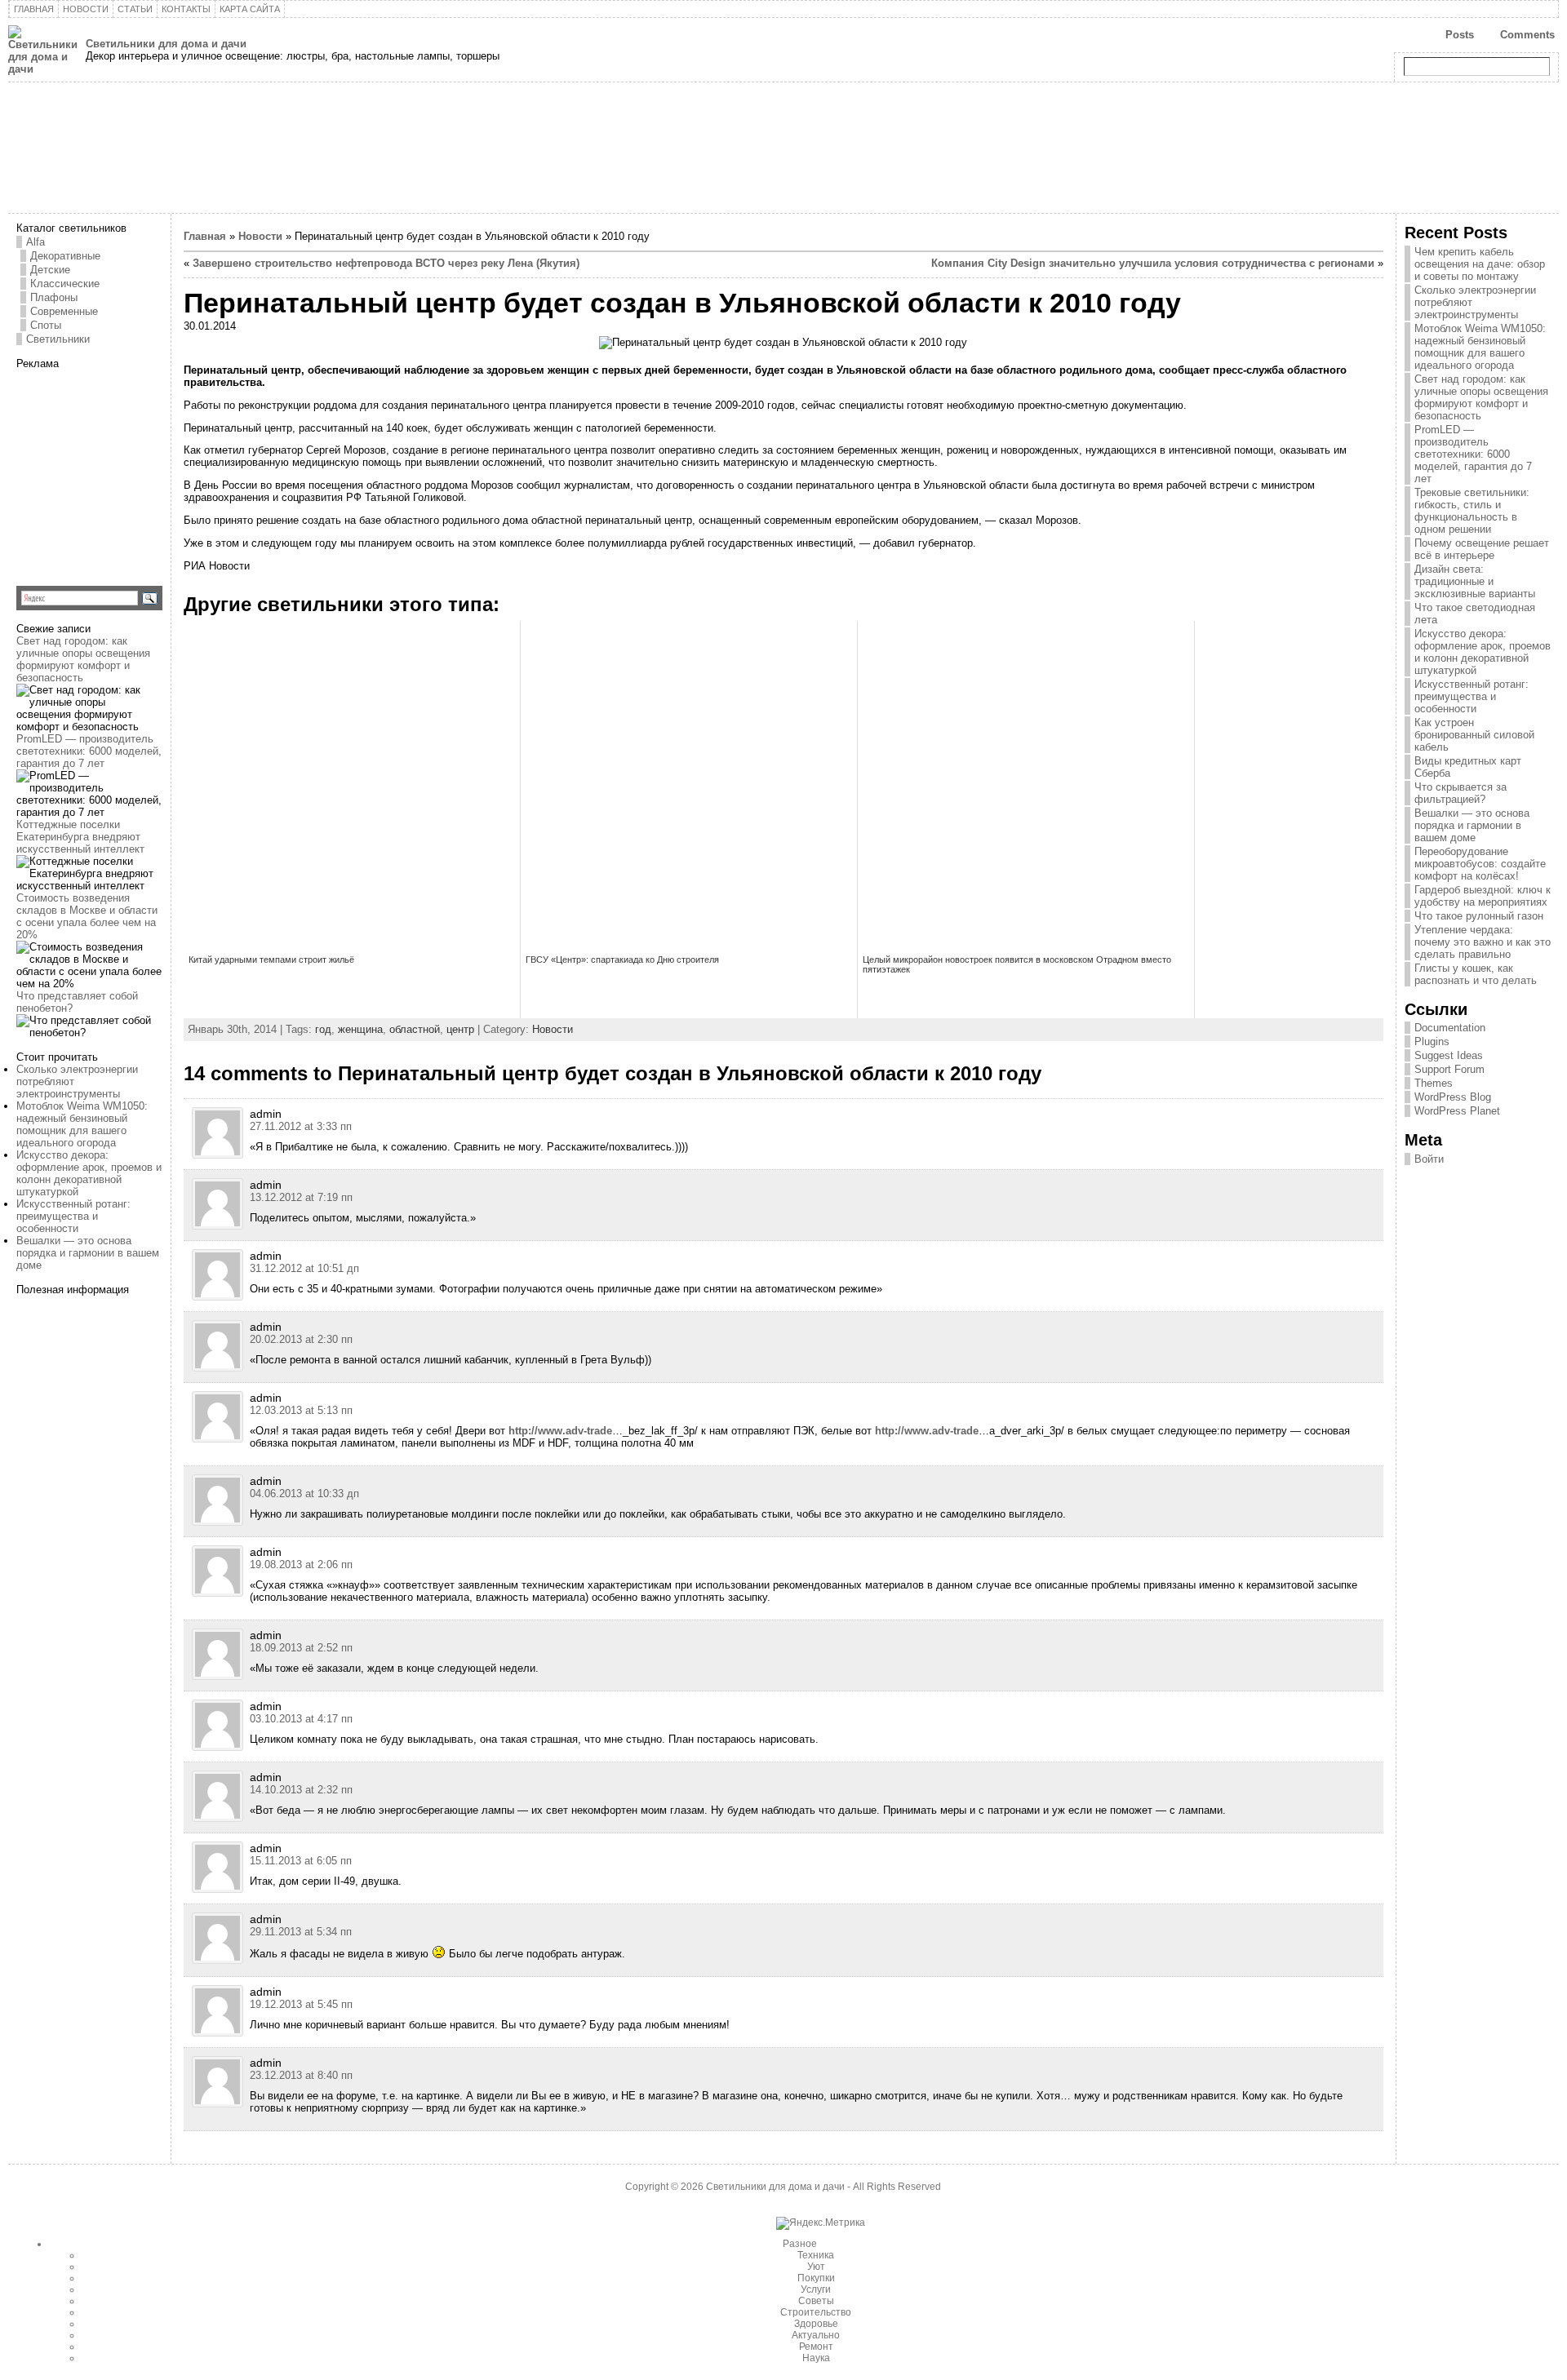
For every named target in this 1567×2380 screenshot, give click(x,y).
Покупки (816, 2278)
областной (415, 1029)
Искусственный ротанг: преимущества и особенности (73, 1216)
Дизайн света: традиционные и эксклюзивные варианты (1475, 581)
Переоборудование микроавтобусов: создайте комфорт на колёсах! (1480, 864)
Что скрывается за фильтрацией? (1460, 793)
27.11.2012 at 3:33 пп (301, 1126)
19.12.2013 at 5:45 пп (301, 2004)
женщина (360, 1029)
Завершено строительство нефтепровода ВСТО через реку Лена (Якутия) (386, 263)
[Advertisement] (118, 472)
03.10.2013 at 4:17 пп (301, 1719)
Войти (1429, 1159)
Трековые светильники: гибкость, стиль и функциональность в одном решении (1472, 511)
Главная (205, 236)
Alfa (36, 242)
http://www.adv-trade (560, 1431)
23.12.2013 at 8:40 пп (301, 2075)
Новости (260, 236)
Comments (1527, 35)
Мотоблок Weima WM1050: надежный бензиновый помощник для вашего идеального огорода (82, 1124)
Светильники (58, 339)
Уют (816, 2267)
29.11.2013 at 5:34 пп (301, 1932)
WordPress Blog (1453, 1097)
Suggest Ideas (1449, 1055)
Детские (50, 270)
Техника (816, 2255)
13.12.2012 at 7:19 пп (301, 1197)
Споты (46, 325)
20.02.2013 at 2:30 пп (301, 1339)
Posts (1460, 35)
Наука (816, 2358)
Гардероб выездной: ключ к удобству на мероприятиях (1483, 896)
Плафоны (54, 297)
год (323, 1029)
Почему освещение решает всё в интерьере (1482, 549)
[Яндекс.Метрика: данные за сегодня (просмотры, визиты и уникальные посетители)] (821, 2223)
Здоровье (816, 2324)
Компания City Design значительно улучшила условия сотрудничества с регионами (1153, 263)
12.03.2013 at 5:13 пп (301, 1410)
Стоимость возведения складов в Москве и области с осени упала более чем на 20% (87, 916)
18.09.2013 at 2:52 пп (301, 1648)
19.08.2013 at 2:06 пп (301, 1565)
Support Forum (1449, 1069)
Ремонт (816, 2347)
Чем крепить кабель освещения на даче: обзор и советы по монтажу (1480, 264)
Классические (65, 284)
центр (460, 1029)
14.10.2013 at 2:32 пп (301, 1790)
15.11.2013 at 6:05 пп (301, 1861)
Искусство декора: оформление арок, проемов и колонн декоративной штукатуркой (89, 1173)
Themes (1434, 1083)
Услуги (816, 2289)
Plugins (1432, 1042)
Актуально (816, 2335)
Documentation (1450, 1028)
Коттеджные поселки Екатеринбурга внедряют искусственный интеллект (80, 837)
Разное (800, 2244)
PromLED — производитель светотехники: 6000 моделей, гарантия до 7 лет (89, 751)
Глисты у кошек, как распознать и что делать (1476, 974)
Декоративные (65, 256)
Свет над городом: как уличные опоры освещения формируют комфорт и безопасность (83, 659)
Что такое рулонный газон (1479, 916)
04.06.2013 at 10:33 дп (304, 1494)
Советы (816, 2301)
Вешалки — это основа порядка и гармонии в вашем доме (88, 1253)
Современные (64, 311)
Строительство (816, 2312)
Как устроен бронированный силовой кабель (1474, 735)
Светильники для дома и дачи (166, 44)
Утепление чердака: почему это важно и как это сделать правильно (1483, 942)
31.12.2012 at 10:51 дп (304, 1268)
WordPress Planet (1457, 1111)
